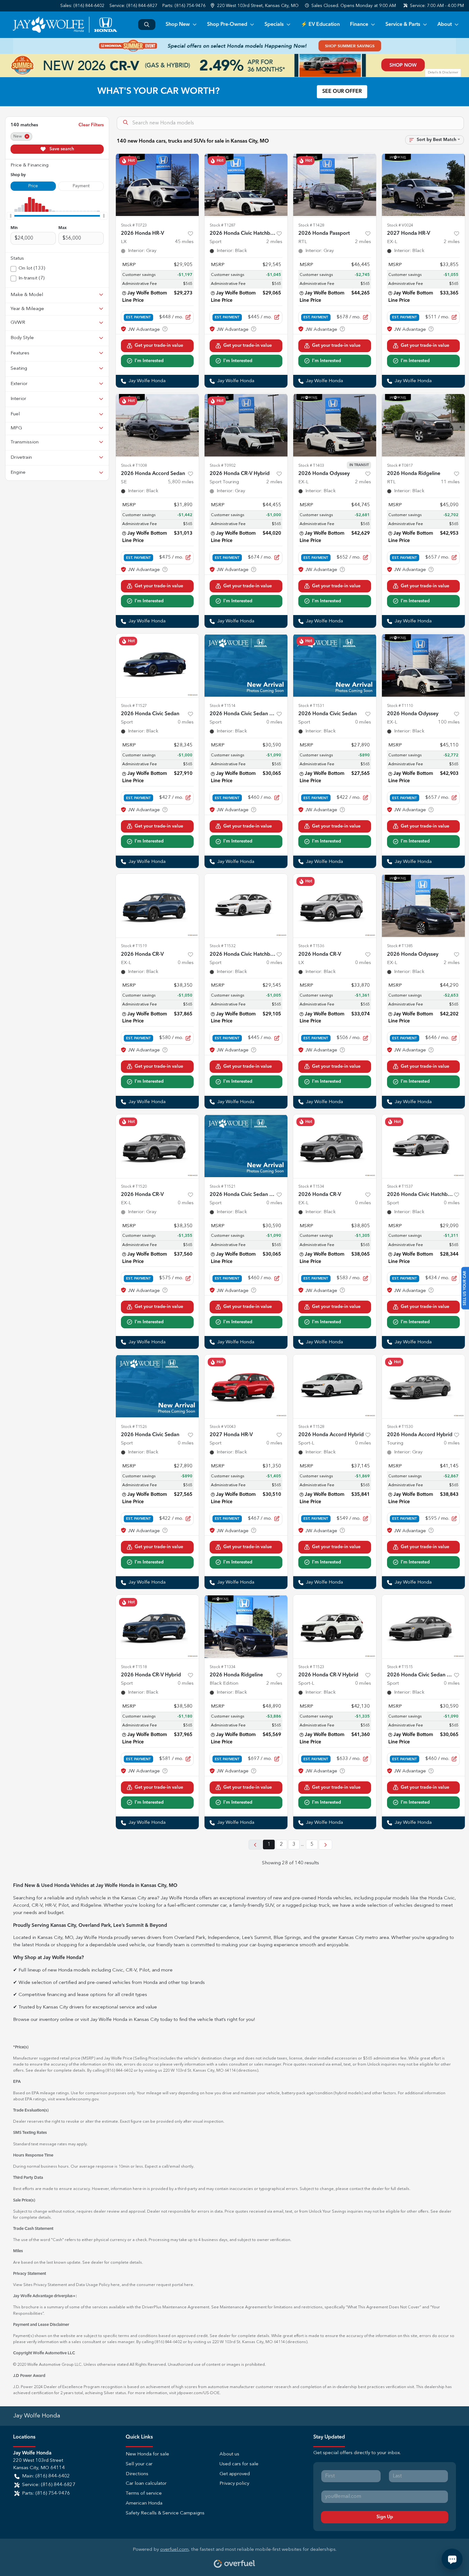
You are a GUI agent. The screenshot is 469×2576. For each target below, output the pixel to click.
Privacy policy (234, 2484)
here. (189, 2285)
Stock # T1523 (311, 1667)
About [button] (445, 25)
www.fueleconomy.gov (77, 2099)
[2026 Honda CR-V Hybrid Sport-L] (335, 1627)
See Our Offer (342, 92)
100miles (449, 722)
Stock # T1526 (134, 1427)
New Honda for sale (147, 2454)
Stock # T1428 (311, 225)
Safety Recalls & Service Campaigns (165, 2513)
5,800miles (181, 482)
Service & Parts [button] (403, 25)
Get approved (235, 2474)
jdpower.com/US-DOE (198, 2393)
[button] (255, 6)
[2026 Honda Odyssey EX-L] (335, 425)
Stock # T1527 (134, 706)
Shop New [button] (178, 25)
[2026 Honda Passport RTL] (335, 185)
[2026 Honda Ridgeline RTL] (423, 425)
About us (229, 2454)
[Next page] (325, 1845)
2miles (274, 242)
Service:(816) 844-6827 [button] (49, 2485)
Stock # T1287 (223, 225)
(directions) (247, 2071)
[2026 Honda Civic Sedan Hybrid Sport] (246, 665)
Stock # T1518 (134, 1667)
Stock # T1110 (400, 706)
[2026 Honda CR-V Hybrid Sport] (157, 1627)
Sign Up (385, 2517)
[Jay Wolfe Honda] (65, 25)
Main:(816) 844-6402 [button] (46, 2476)
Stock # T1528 (311, 1427)
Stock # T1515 (400, 1667)
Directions (137, 2474)
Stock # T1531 (311, 706)
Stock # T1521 (223, 1187)
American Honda (144, 2503)
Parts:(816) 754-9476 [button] (46, 2494)
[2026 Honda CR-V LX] (335, 906)
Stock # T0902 (223, 466)
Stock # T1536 (311, 946)
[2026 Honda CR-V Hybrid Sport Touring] (246, 425)
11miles (450, 482)
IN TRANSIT (359, 465)
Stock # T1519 (134, 946)
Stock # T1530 (400, 1427)
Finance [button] (359, 25)
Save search (61, 149)
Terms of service (144, 2494)
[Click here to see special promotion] (234, 46)
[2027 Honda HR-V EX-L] (423, 185)
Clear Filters (91, 125)
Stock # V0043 (223, 1427)
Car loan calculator (146, 2484)
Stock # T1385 (400, 946)
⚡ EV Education (320, 25)
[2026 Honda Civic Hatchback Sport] (246, 185)
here (115, 2285)
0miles (186, 722)
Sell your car (139, 2464)
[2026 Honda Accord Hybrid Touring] (423, 1386)
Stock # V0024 (400, 225)
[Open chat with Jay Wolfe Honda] (452, 2559)
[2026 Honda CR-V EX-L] (157, 906)
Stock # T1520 (134, 1187)
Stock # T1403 (311, 466)
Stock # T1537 (400, 1187)
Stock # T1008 (134, 466)
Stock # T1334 (223, 1667)
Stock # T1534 (311, 1187)
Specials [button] (274, 25)
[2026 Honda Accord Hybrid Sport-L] (335, 1386)
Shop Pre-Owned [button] (227, 25)
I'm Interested (149, 361)
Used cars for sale (239, 2464)
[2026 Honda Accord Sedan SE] (157, 425)
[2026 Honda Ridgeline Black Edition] (246, 1627)
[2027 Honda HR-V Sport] (246, 1386)
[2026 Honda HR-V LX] (157, 185)
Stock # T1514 (223, 706)
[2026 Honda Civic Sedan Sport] (157, 665)
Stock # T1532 (223, 946)
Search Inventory (147, 25)
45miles (184, 242)
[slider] (11, 216)
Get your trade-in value (159, 345)
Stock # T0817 (400, 466)
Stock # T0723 (134, 225)
